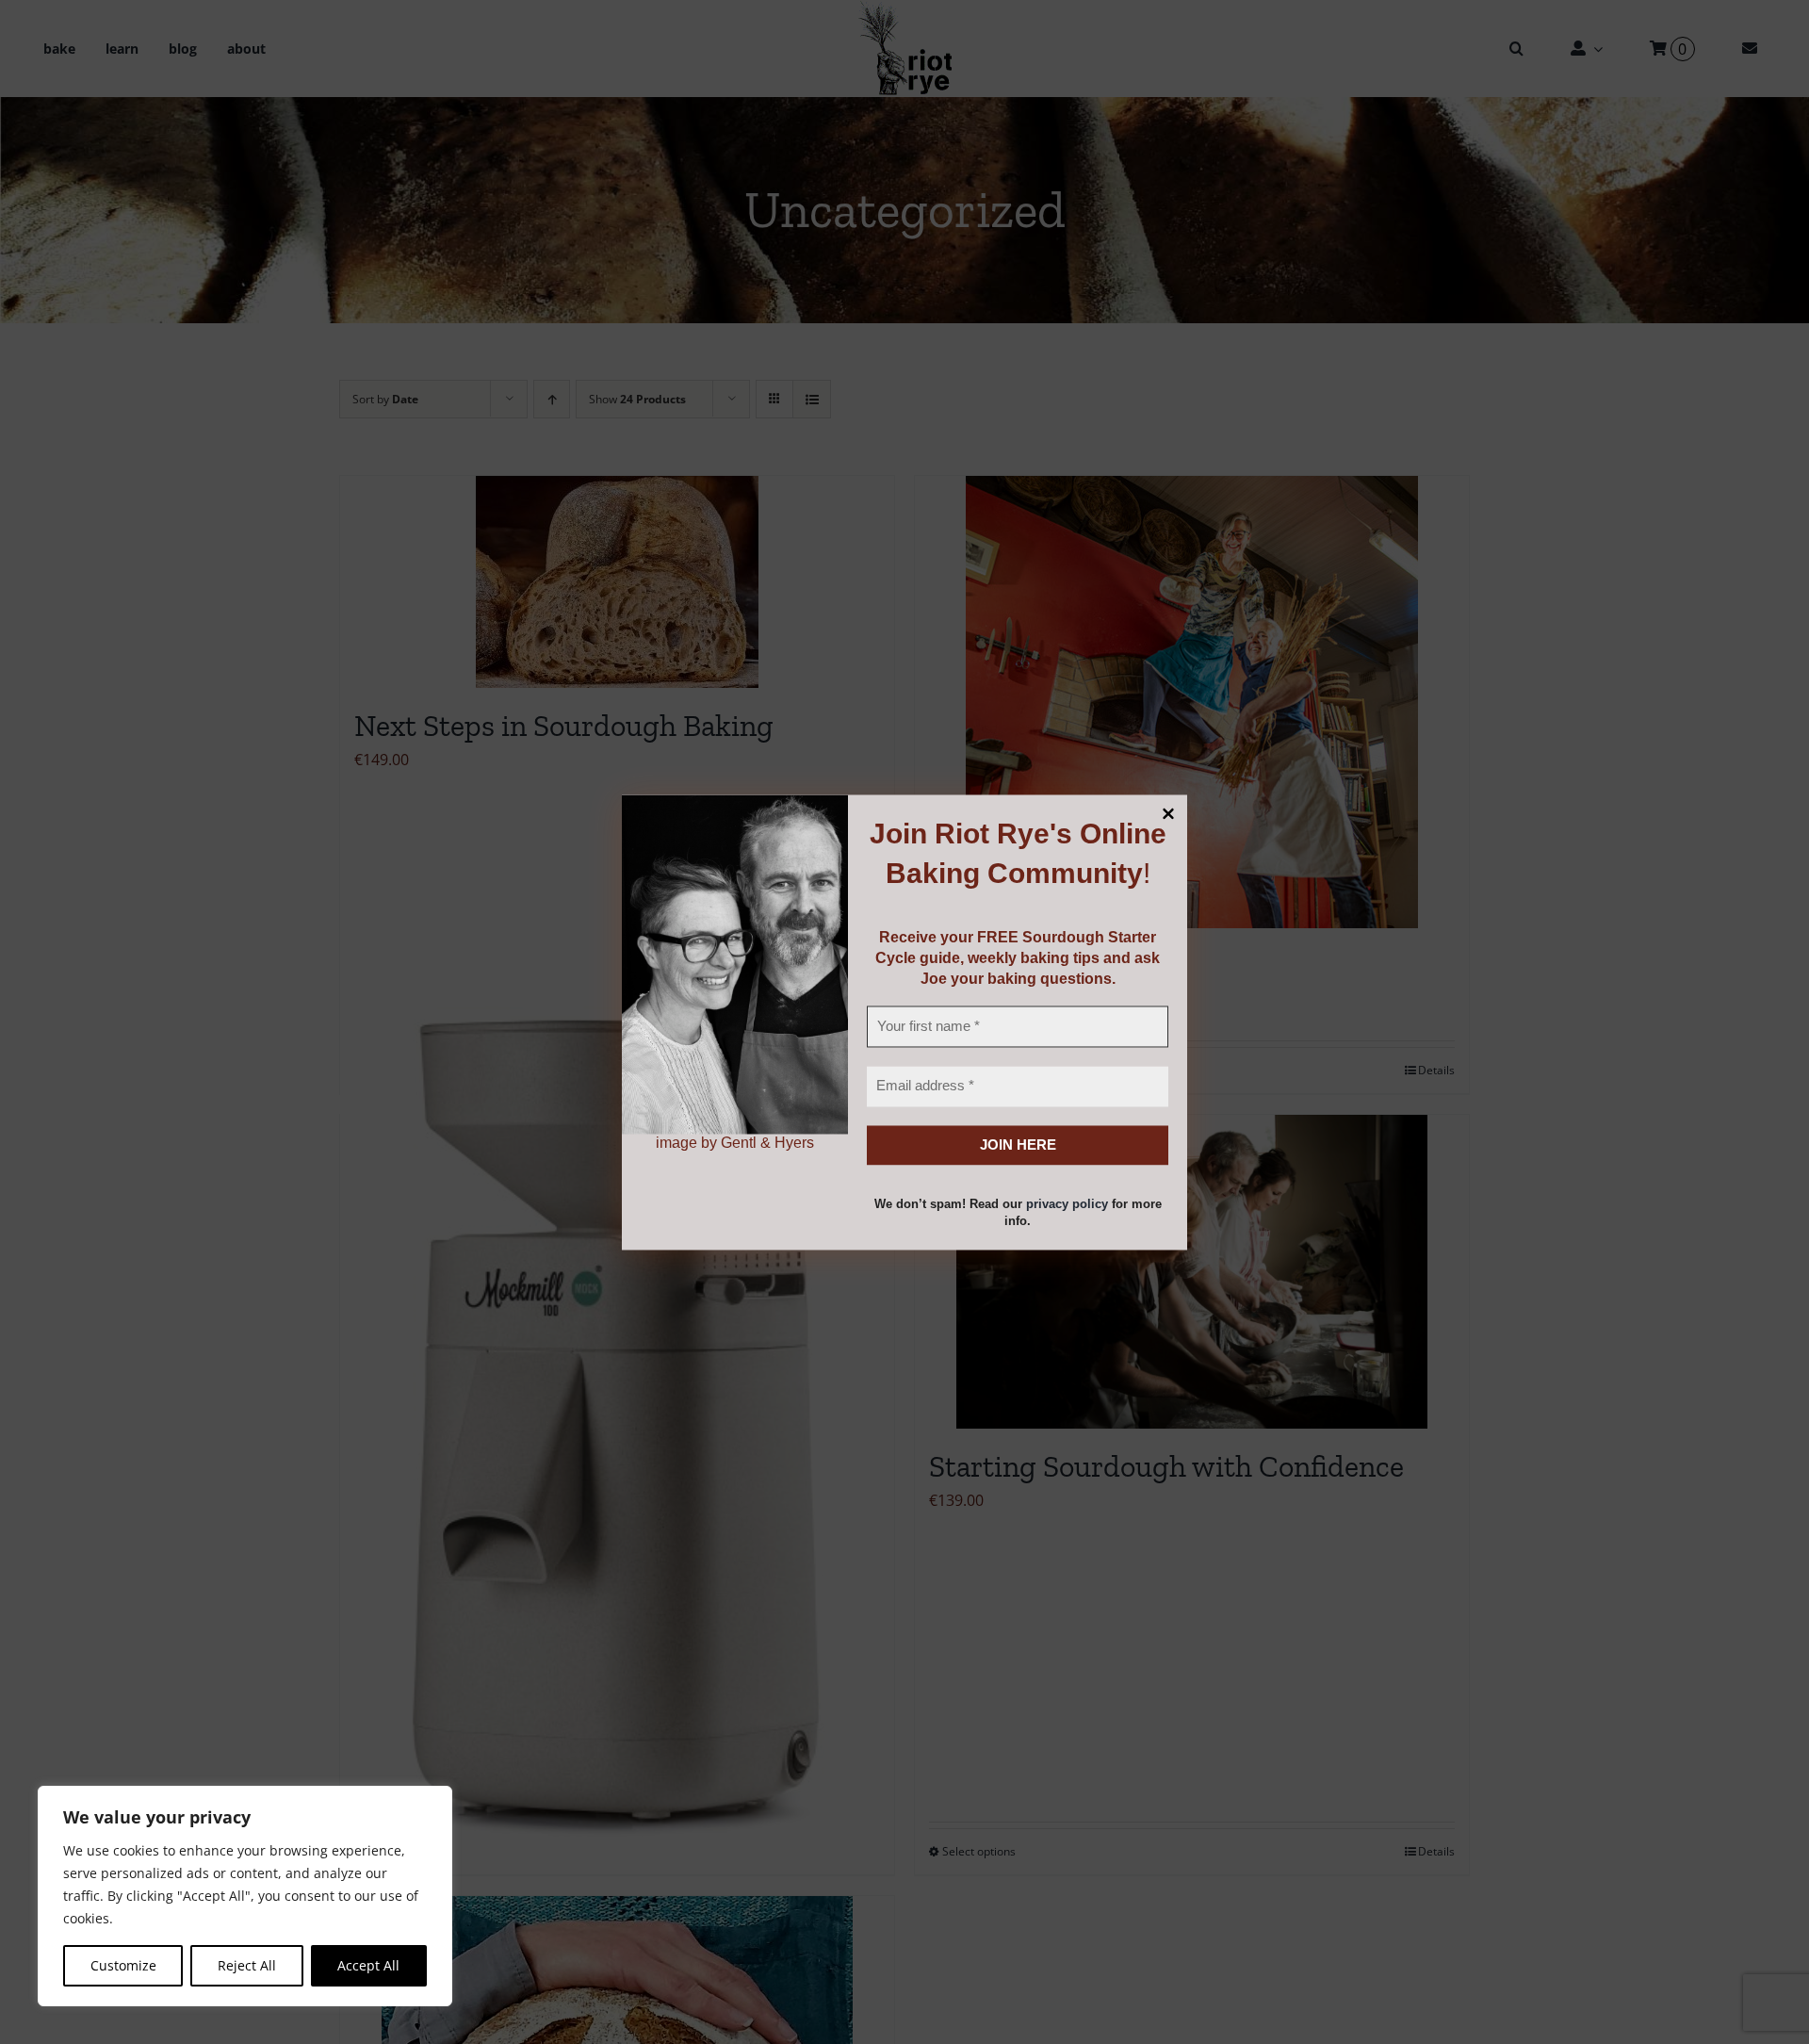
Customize (123, 1965)
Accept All (368, 1965)
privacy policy (1067, 1205)
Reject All (247, 1965)
